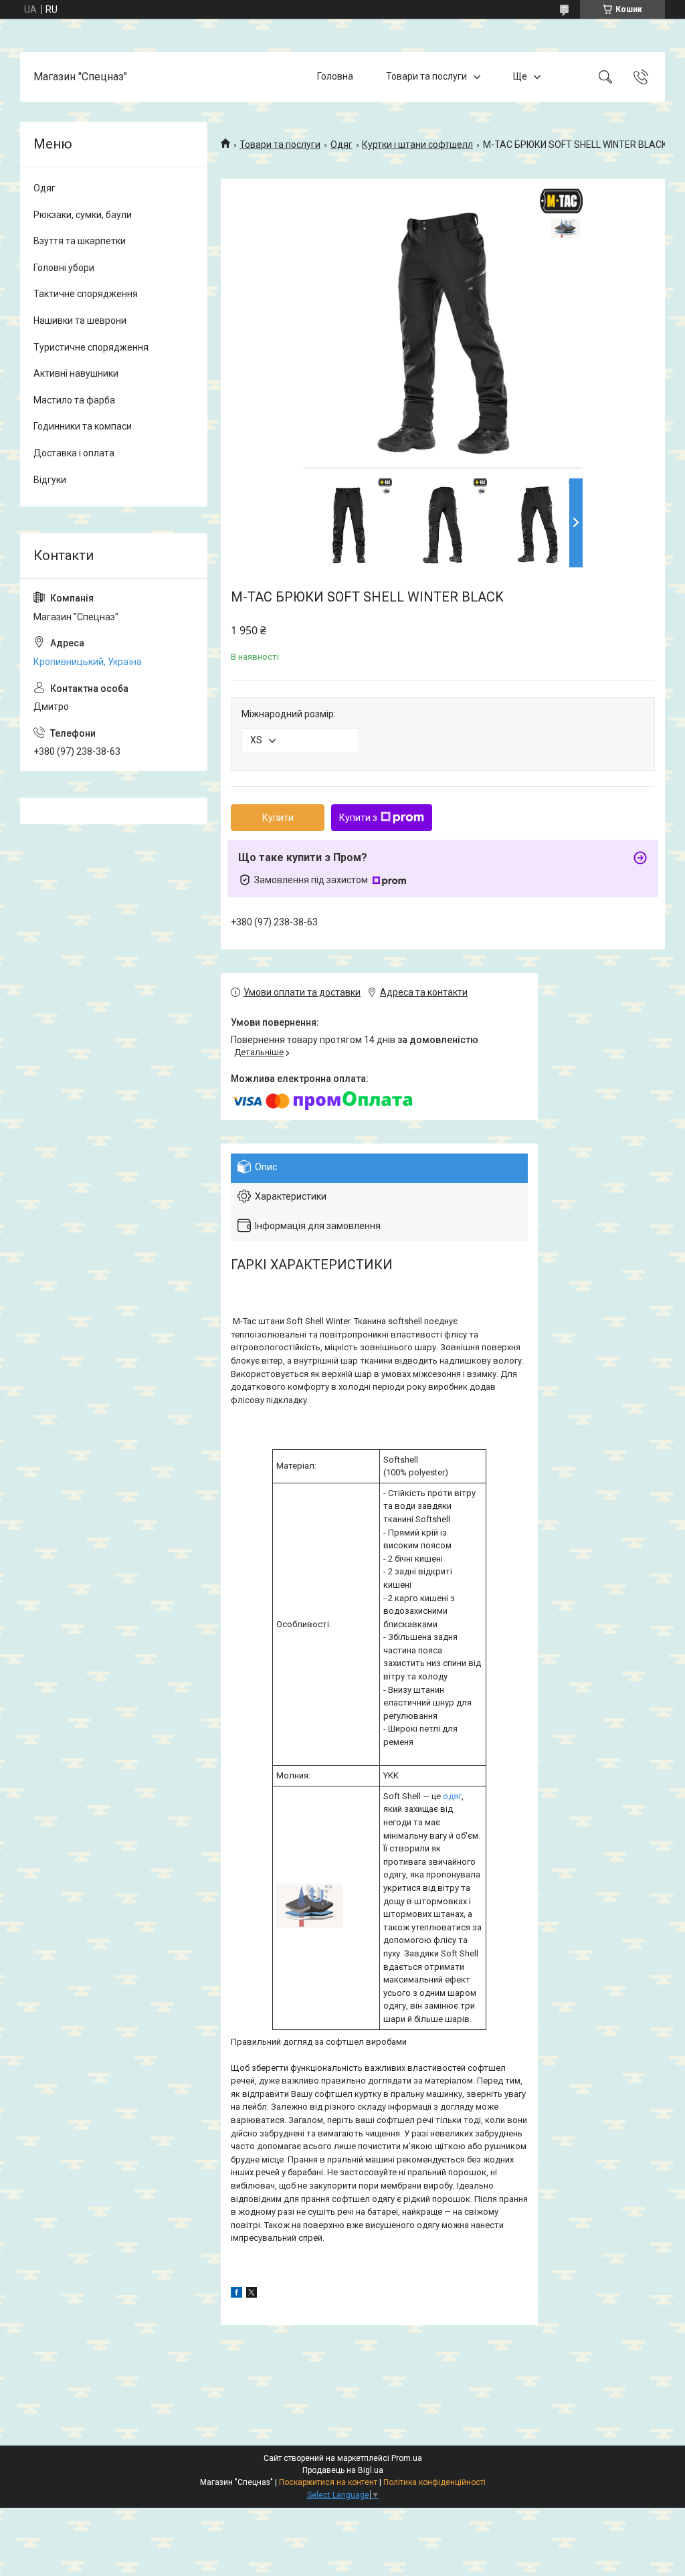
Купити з (358, 818)
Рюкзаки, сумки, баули (83, 215)
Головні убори (64, 268)
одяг (452, 1796)
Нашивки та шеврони (80, 320)
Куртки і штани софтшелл (417, 145)
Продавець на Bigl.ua (343, 2470)
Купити (278, 818)
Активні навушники (76, 373)
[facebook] (236, 2294)
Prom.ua (407, 2458)
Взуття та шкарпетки (80, 241)
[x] (252, 2294)
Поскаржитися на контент (328, 2482)
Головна (335, 76)
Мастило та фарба (74, 400)
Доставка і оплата (74, 453)
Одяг (341, 145)
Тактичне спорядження (86, 294)
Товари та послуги (426, 76)
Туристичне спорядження (91, 347)
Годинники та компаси (83, 426)
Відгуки (50, 480)
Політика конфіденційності (434, 2482)
